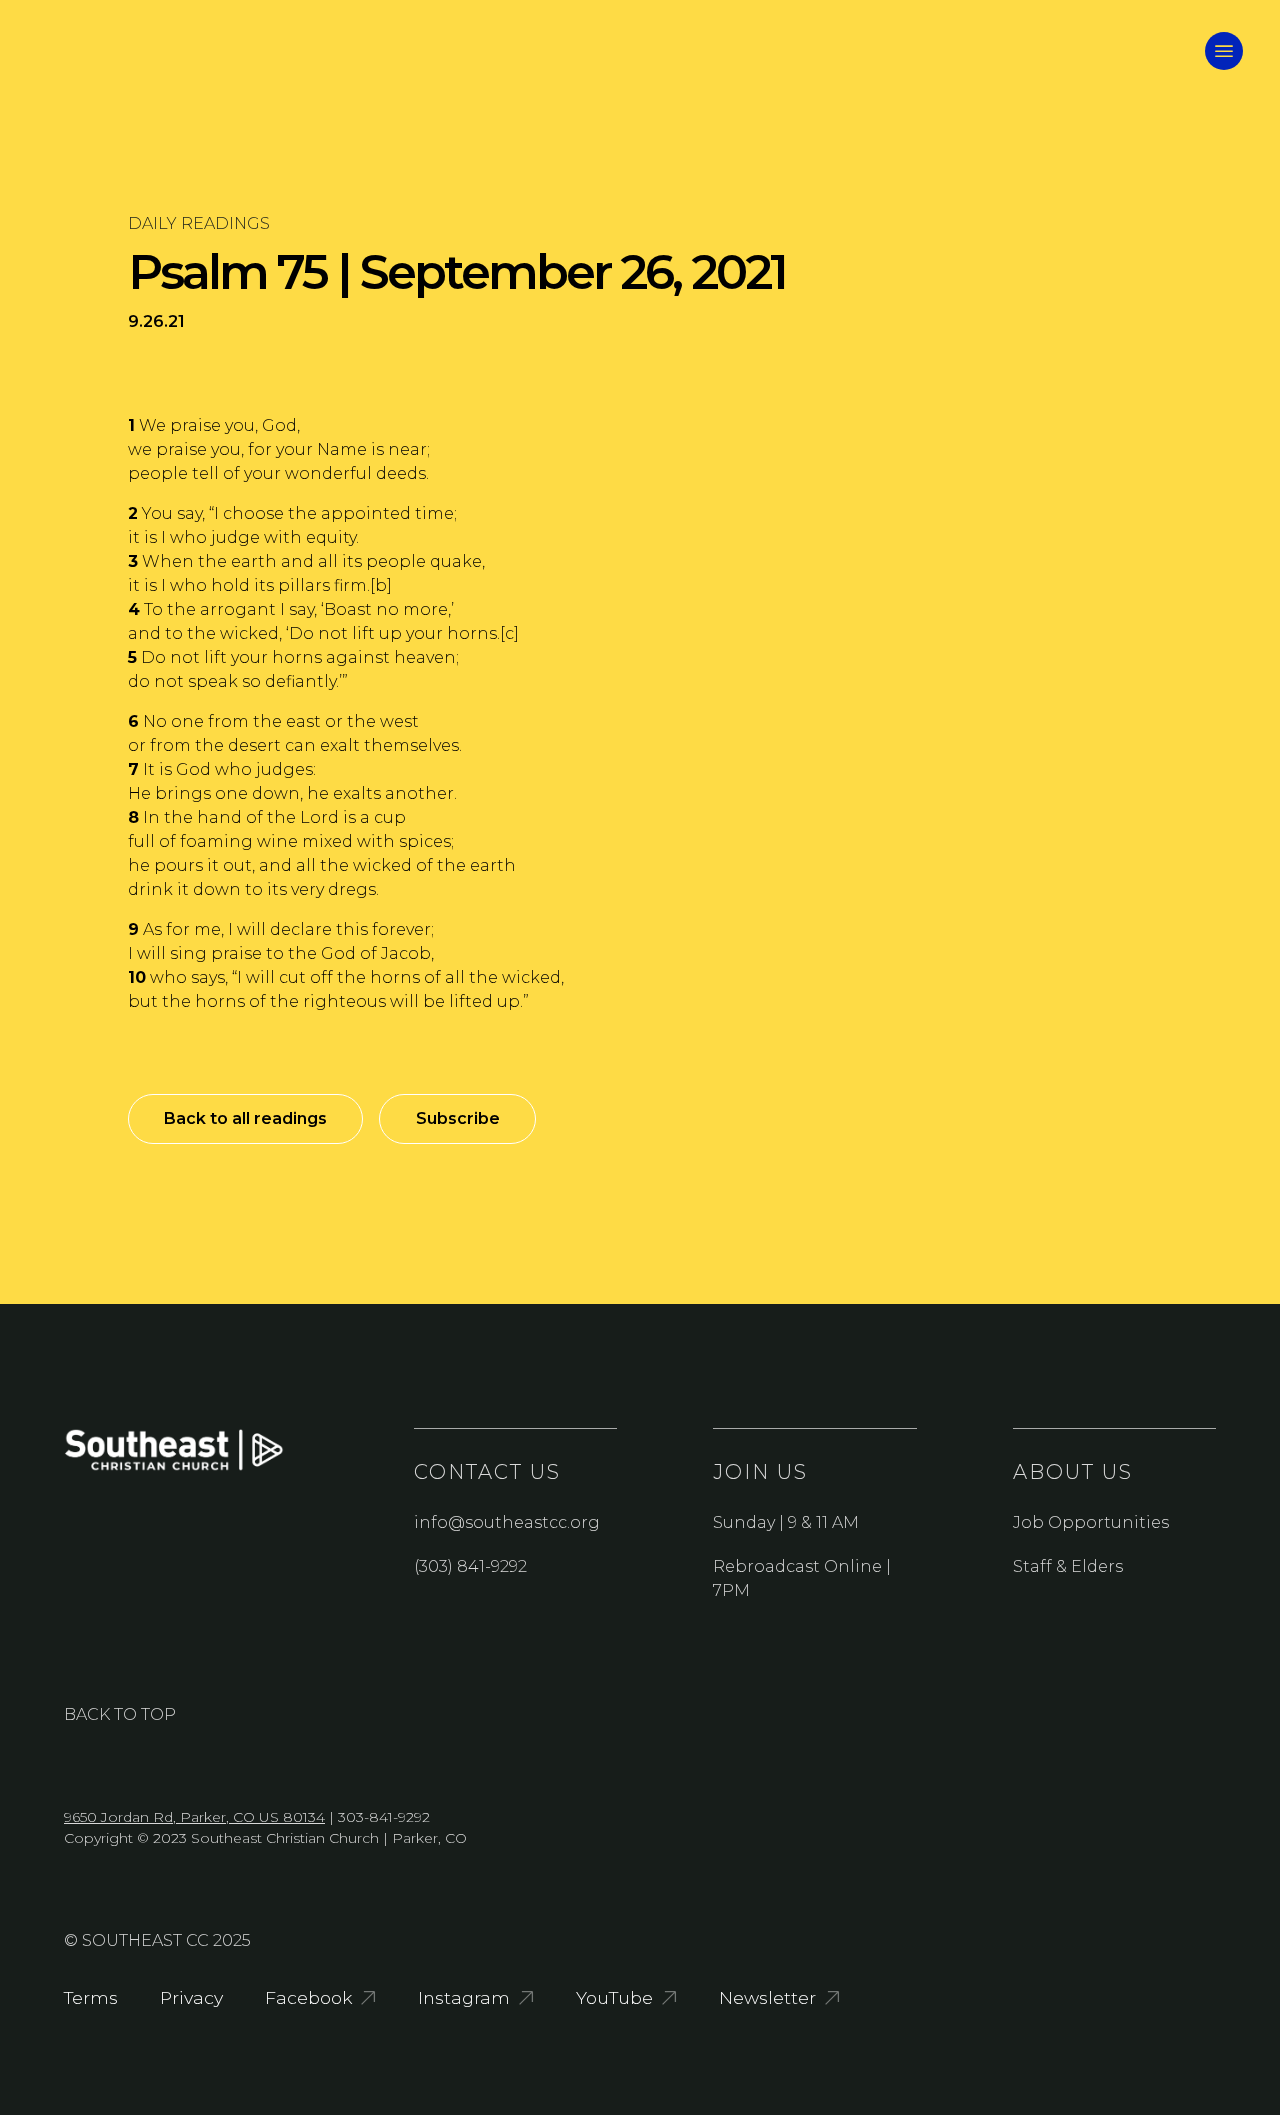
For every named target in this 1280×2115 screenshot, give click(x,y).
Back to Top (120, 1714)
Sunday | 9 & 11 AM (786, 1522)
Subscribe (458, 1118)
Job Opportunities (1091, 1522)
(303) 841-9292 (470, 1566)
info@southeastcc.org (507, 1522)
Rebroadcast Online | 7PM (802, 1578)
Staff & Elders (1068, 1566)
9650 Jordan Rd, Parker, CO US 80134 (194, 1817)
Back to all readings (245, 1118)
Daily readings (199, 223)
